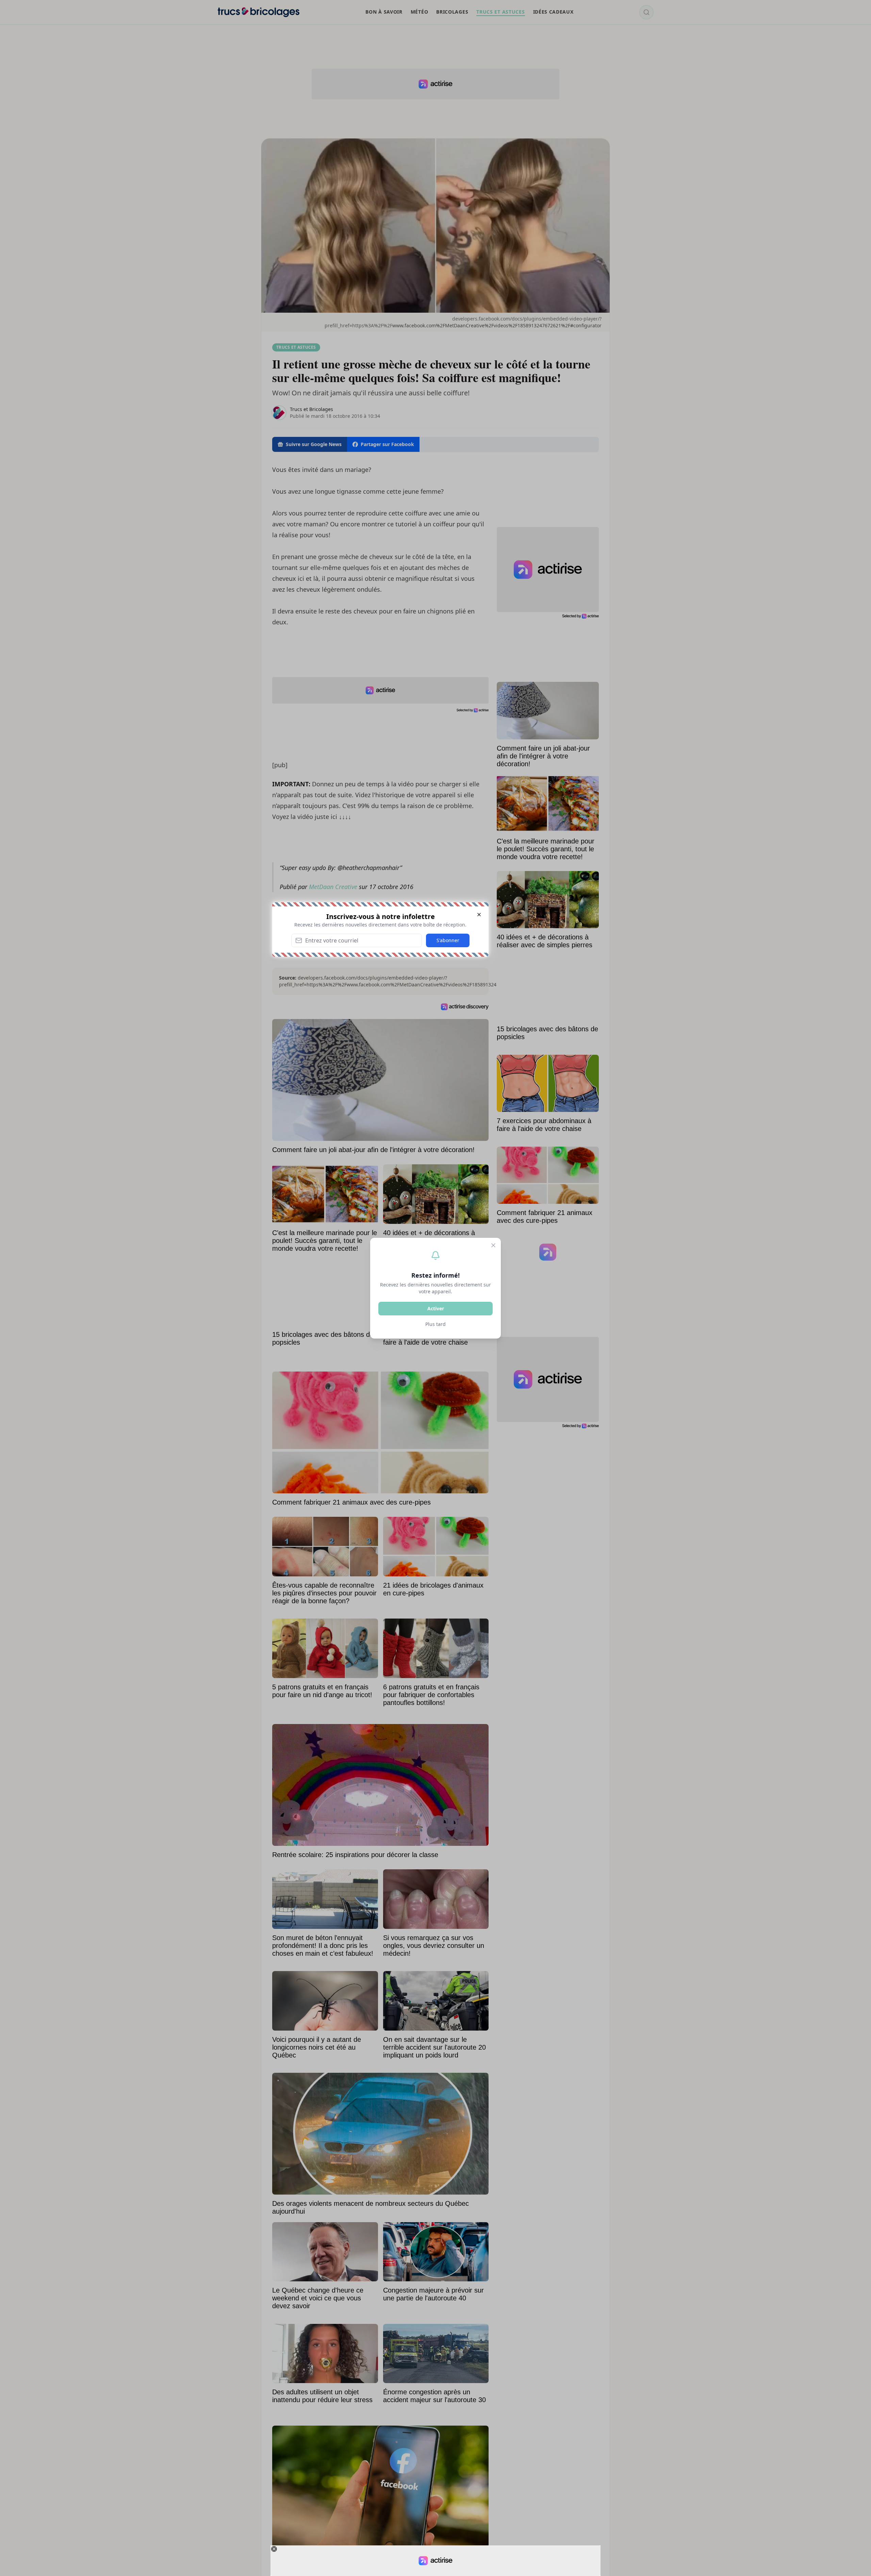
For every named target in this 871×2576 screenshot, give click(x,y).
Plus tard (435, 1324)
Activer (436, 1308)
